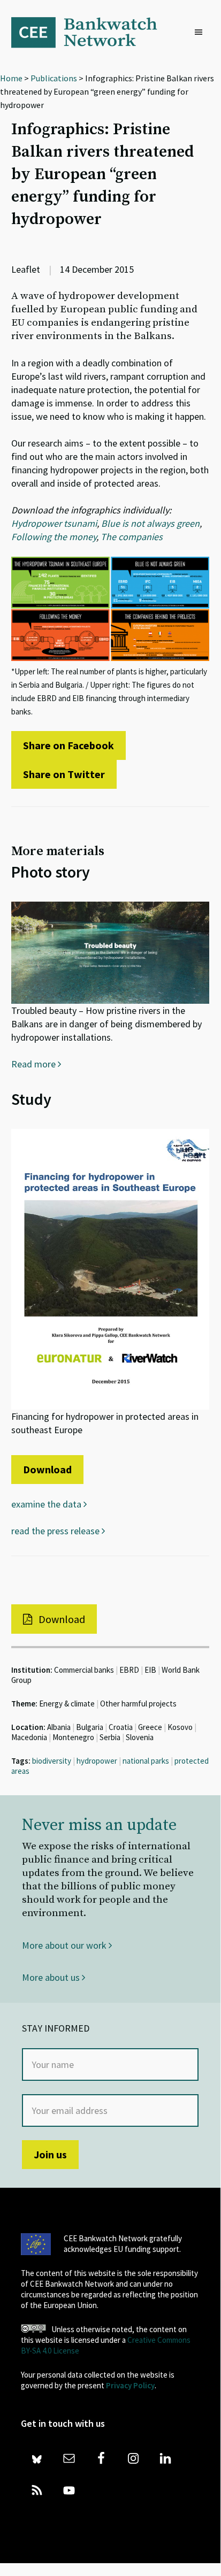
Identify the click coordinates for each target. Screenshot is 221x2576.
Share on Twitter (64, 774)
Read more (35, 1064)
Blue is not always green (150, 523)
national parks (146, 1761)
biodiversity (52, 1761)
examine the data (47, 1504)
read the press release (56, 1531)
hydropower (97, 1761)
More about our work (65, 1945)
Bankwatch (92, 32)
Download (47, 1469)
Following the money (54, 537)
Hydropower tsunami (54, 523)
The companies (132, 537)
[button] (201, 33)
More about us (52, 1977)
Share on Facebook (68, 745)
